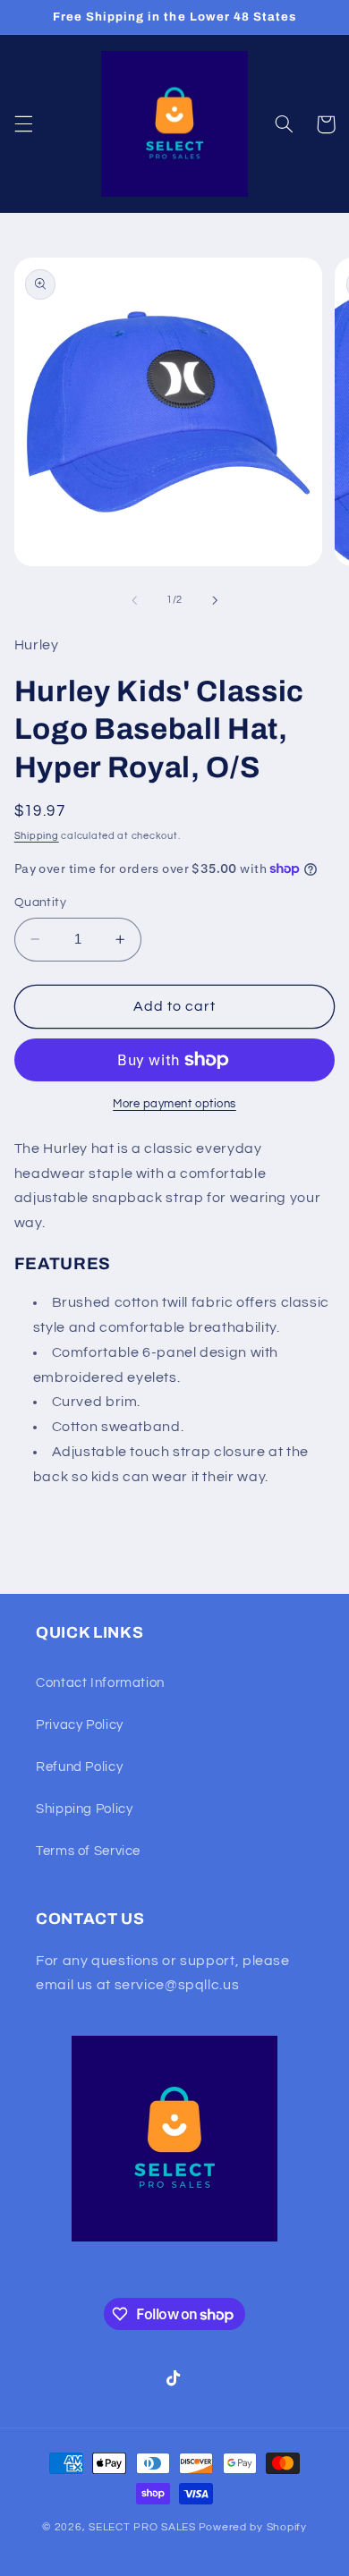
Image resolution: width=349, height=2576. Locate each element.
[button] (23, 124)
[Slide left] (134, 600)
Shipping (37, 836)
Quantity (40, 902)
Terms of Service (88, 1851)
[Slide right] (215, 600)
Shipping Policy (84, 1809)
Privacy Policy (80, 1725)
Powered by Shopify (253, 2527)
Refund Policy (79, 1767)
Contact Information (100, 1683)
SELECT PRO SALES (142, 2527)
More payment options (174, 1104)
